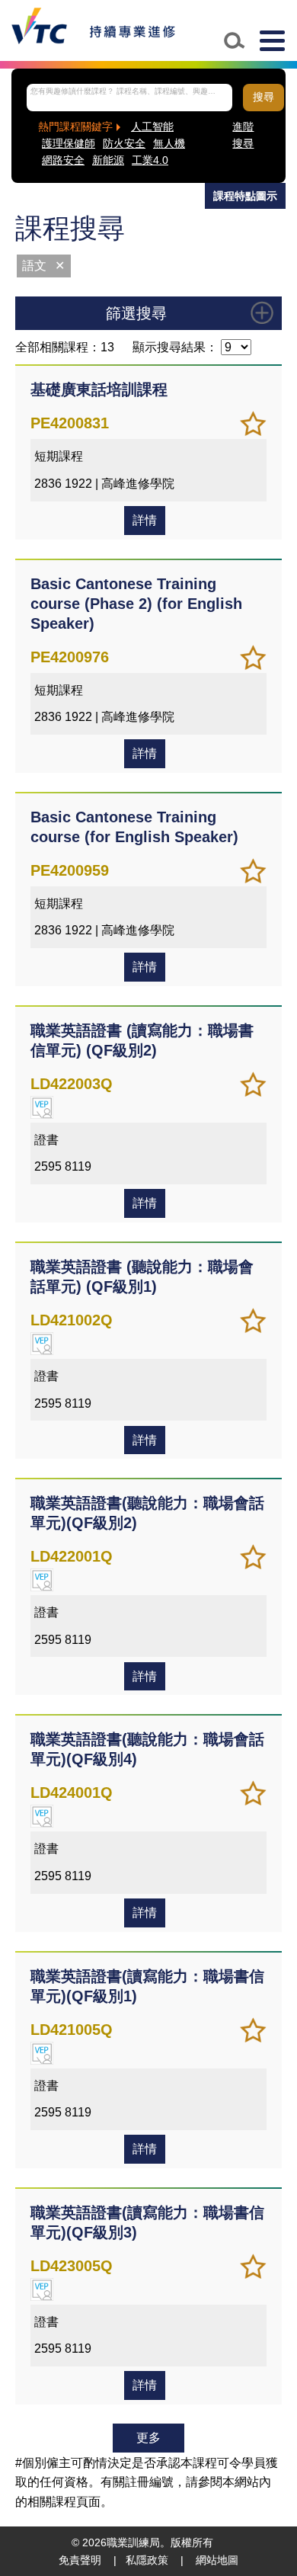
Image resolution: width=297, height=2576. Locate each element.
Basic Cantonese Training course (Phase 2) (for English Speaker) (136, 604)
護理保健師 (69, 144)
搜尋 (263, 97)
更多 (148, 2438)
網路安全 (63, 160)
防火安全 (124, 144)
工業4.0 (150, 160)
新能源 (108, 160)
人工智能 (152, 127)
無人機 (169, 144)
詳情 (145, 520)
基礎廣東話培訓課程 (99, 389)
